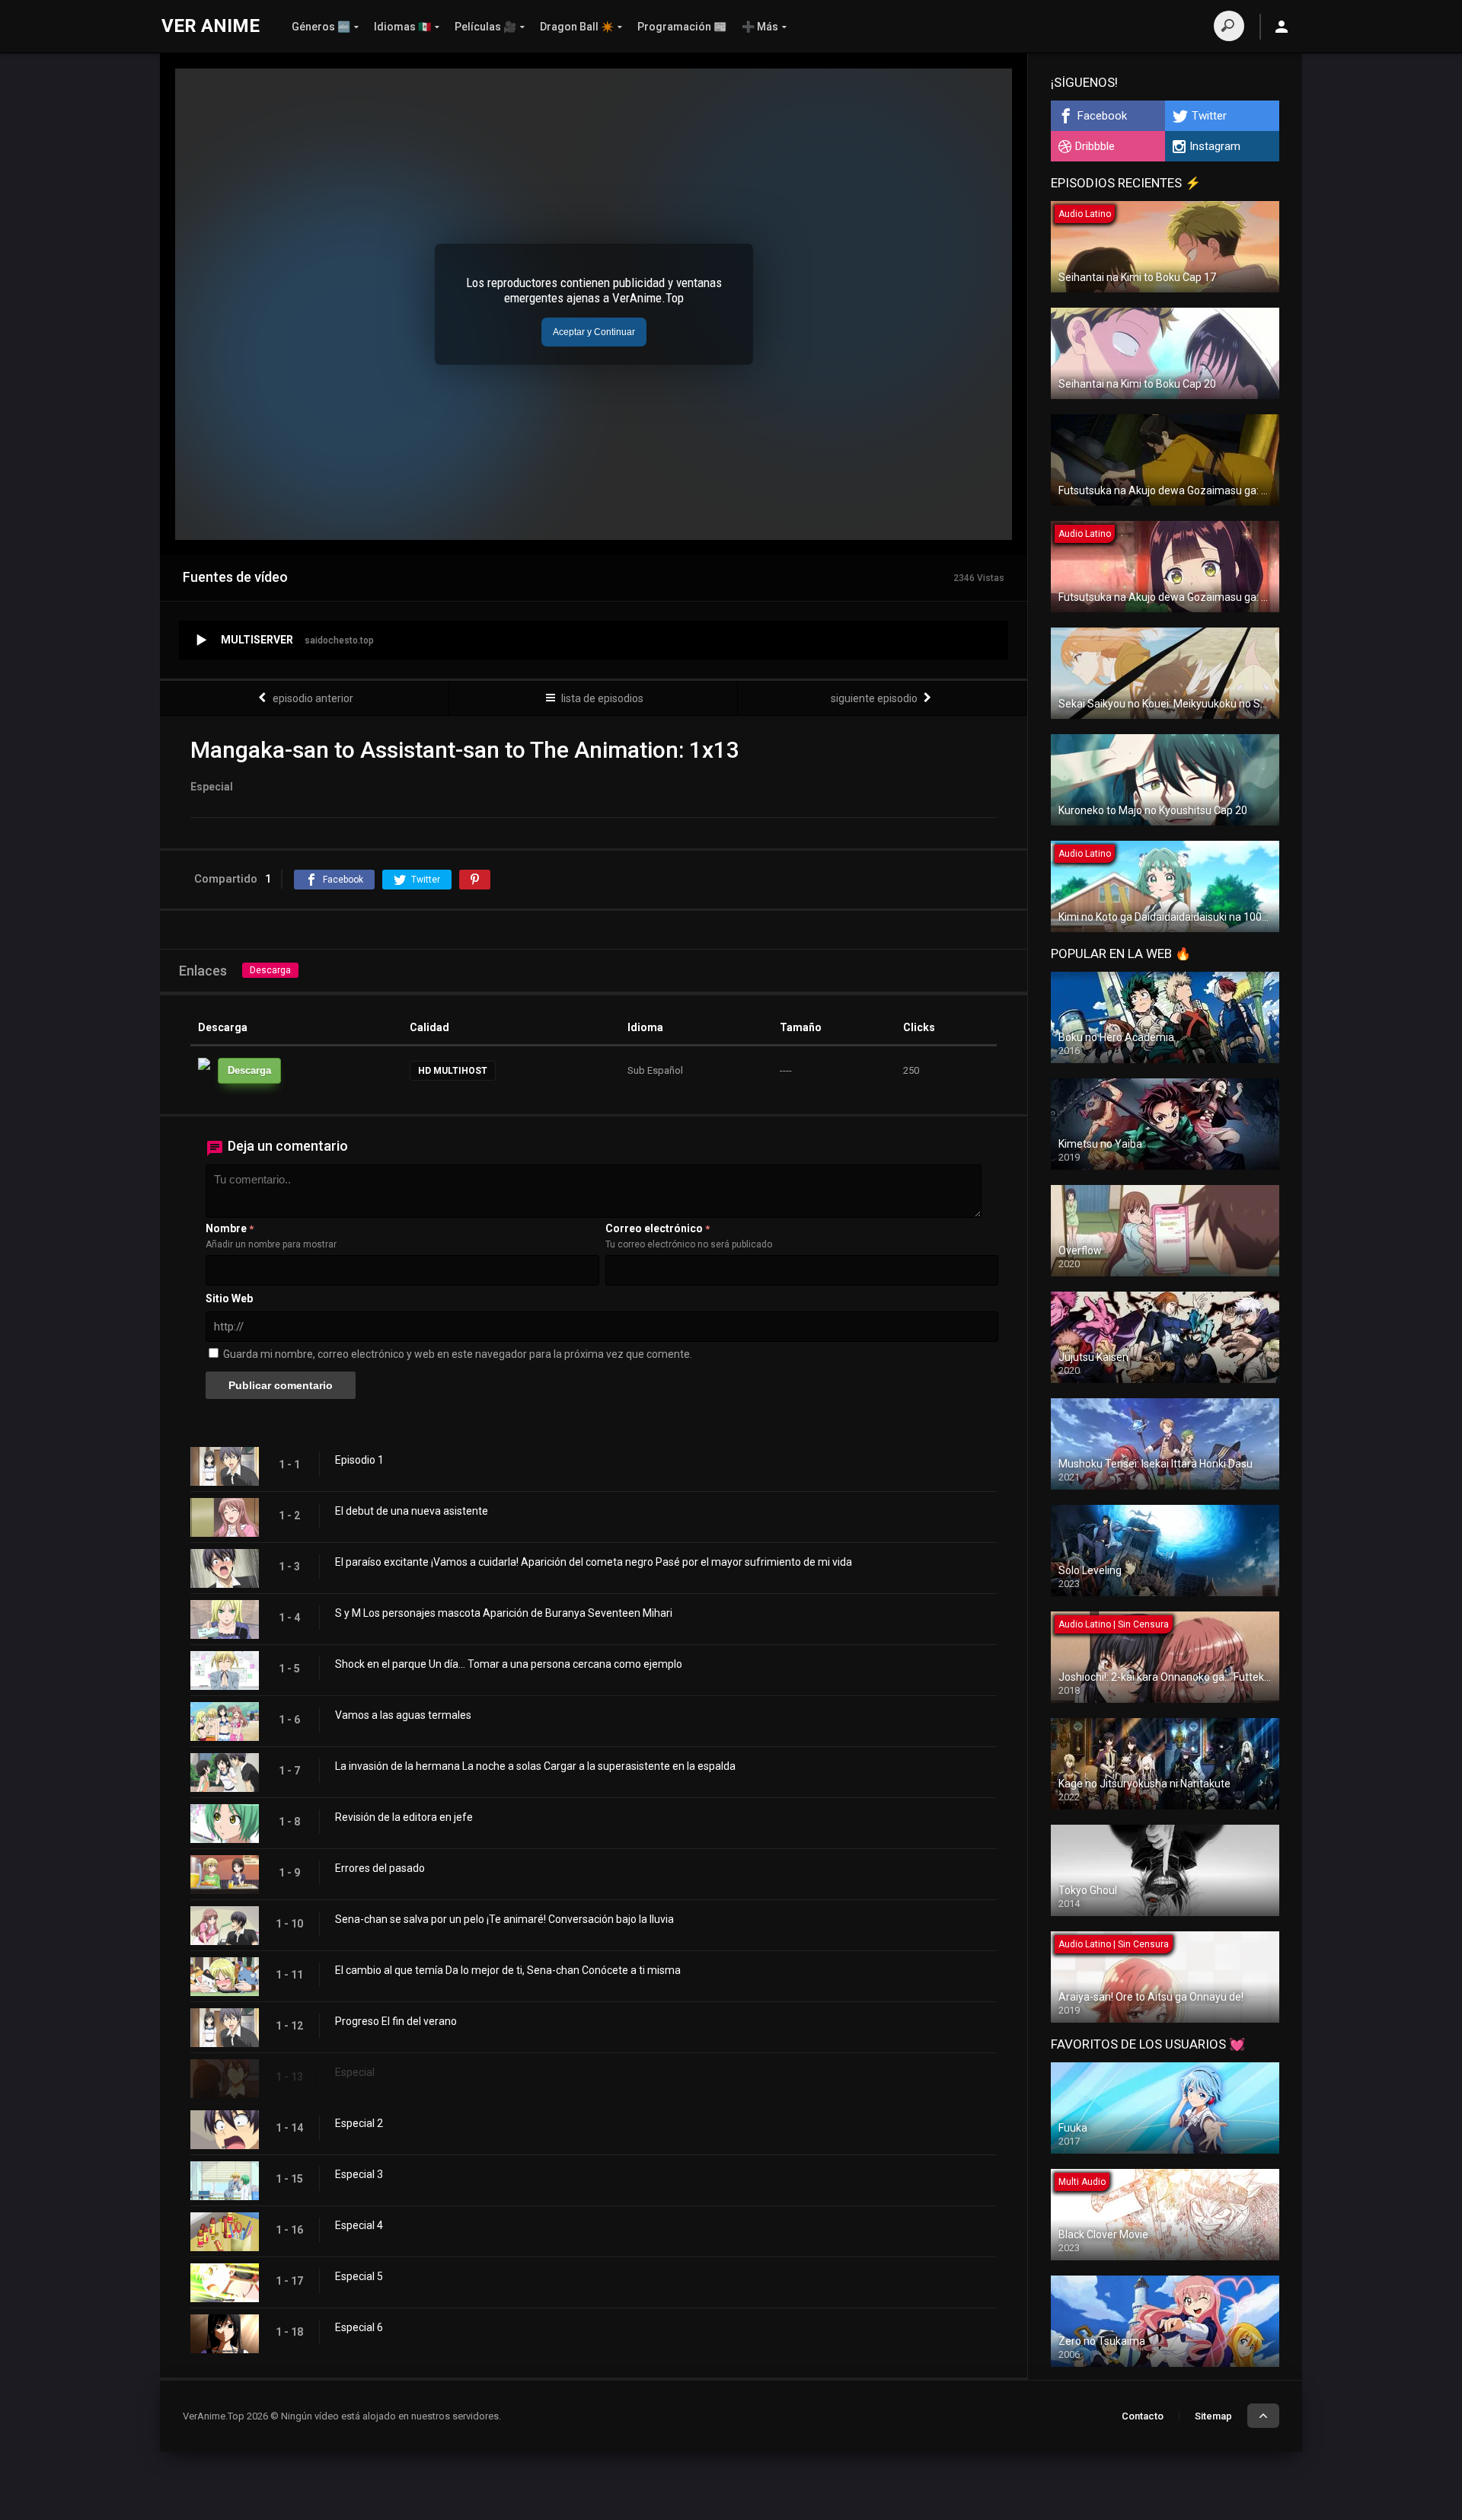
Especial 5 (359, 2276)
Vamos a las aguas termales (403, 1715)
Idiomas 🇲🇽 (402, 27)
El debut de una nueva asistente (412, 1511)
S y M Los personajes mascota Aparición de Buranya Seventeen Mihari (504, 1613)
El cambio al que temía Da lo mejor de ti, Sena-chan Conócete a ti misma (508, 1970)
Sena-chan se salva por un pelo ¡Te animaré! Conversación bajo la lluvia (504, 1919)
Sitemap (1213, 2416)
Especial (355, 2072)
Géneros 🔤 (321, 27)
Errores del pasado (380, 1868)
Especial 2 (359, 2123)
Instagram (1215, 146)
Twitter (1209, 116)
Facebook (1102, 116)
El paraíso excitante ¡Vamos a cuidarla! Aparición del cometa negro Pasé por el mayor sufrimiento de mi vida (594, 1562)
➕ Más (760, 27)
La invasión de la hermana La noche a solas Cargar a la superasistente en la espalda (535, 1766)
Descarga (270, 970)
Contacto (1143, 2416)
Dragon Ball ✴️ (577, 27)
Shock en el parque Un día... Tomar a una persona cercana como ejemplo (509, 1664)
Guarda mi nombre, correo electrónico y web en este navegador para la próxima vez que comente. (458, 1354)
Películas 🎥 (485, 27)
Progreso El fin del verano (396, 2021)
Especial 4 (359, 2225)
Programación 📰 (682, 27)
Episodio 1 (359, 1460)
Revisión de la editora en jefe (404, 1817)
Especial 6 (359, 2327)
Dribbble (1095, 146)
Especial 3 (359, 2174)
